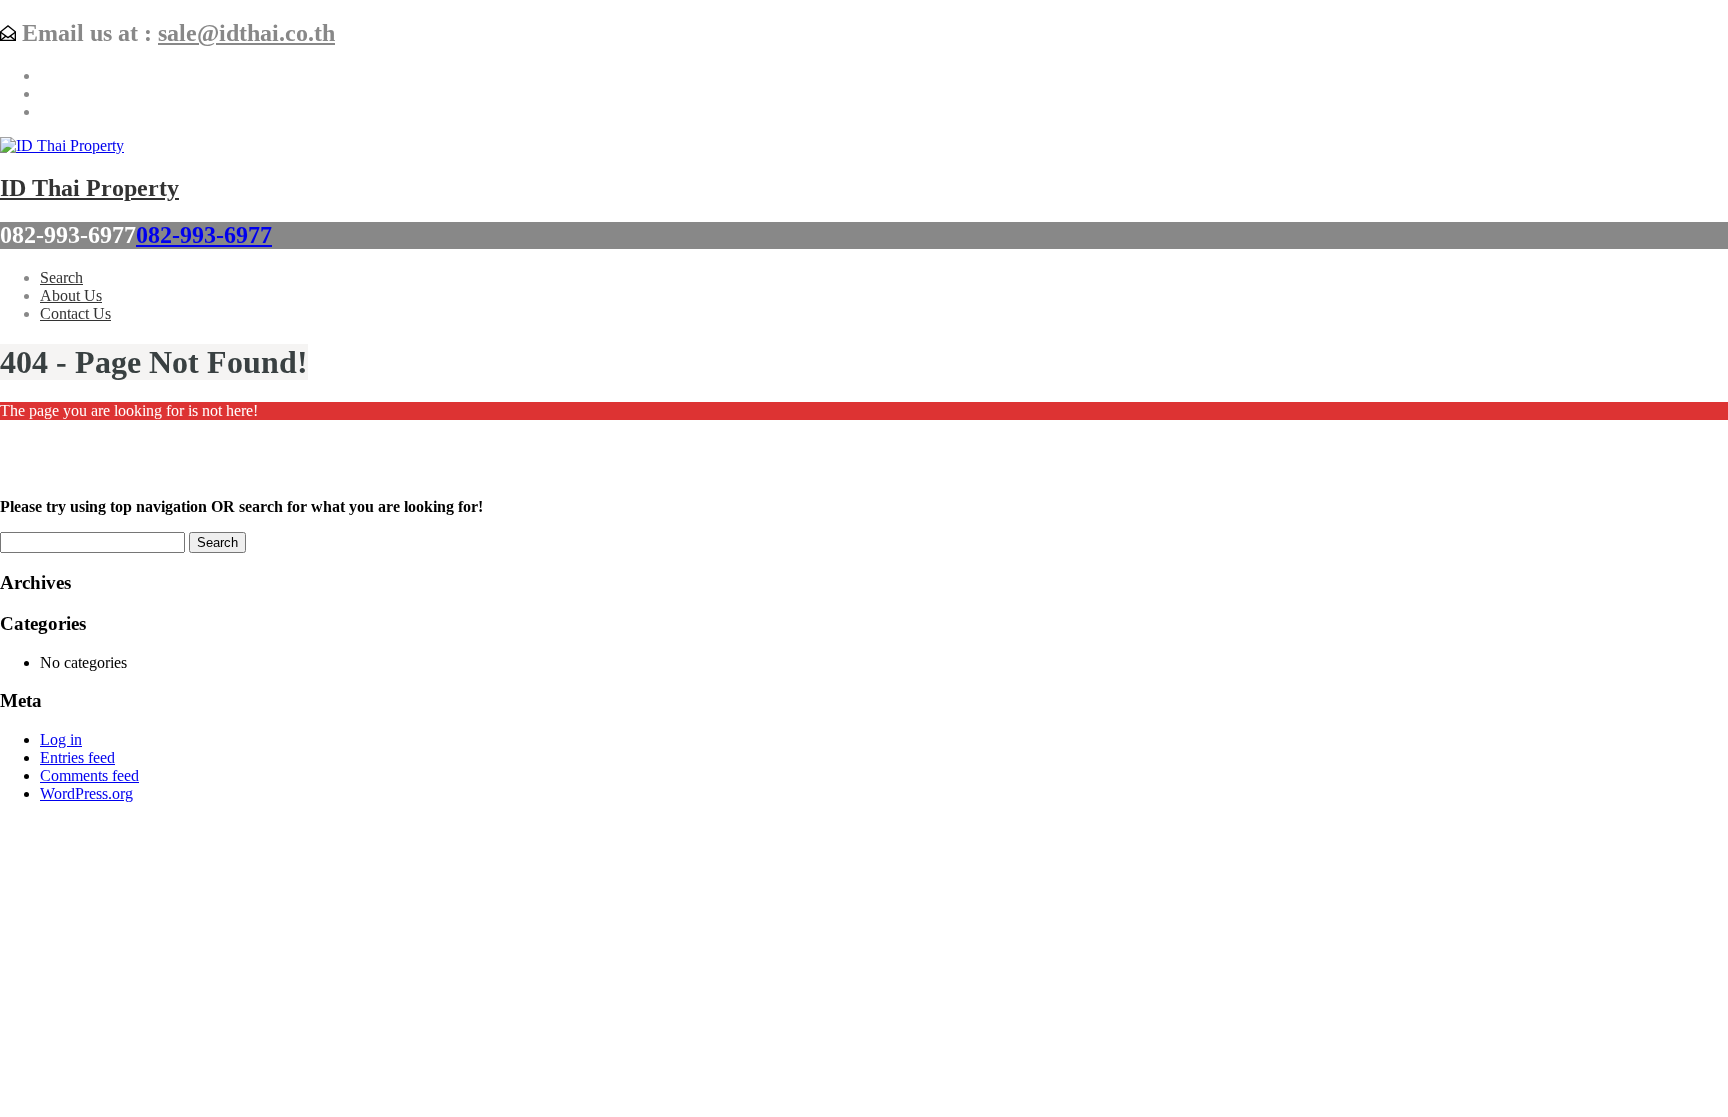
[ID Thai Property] (62, 145)
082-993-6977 (204, 235)
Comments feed (89, 775)
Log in (61, 739)
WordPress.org (86, 793)
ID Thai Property (89, 188)
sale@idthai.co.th (246, 33)
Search (61, 277)
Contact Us (75, 313)
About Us (71, 295)
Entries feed (77, 757)
